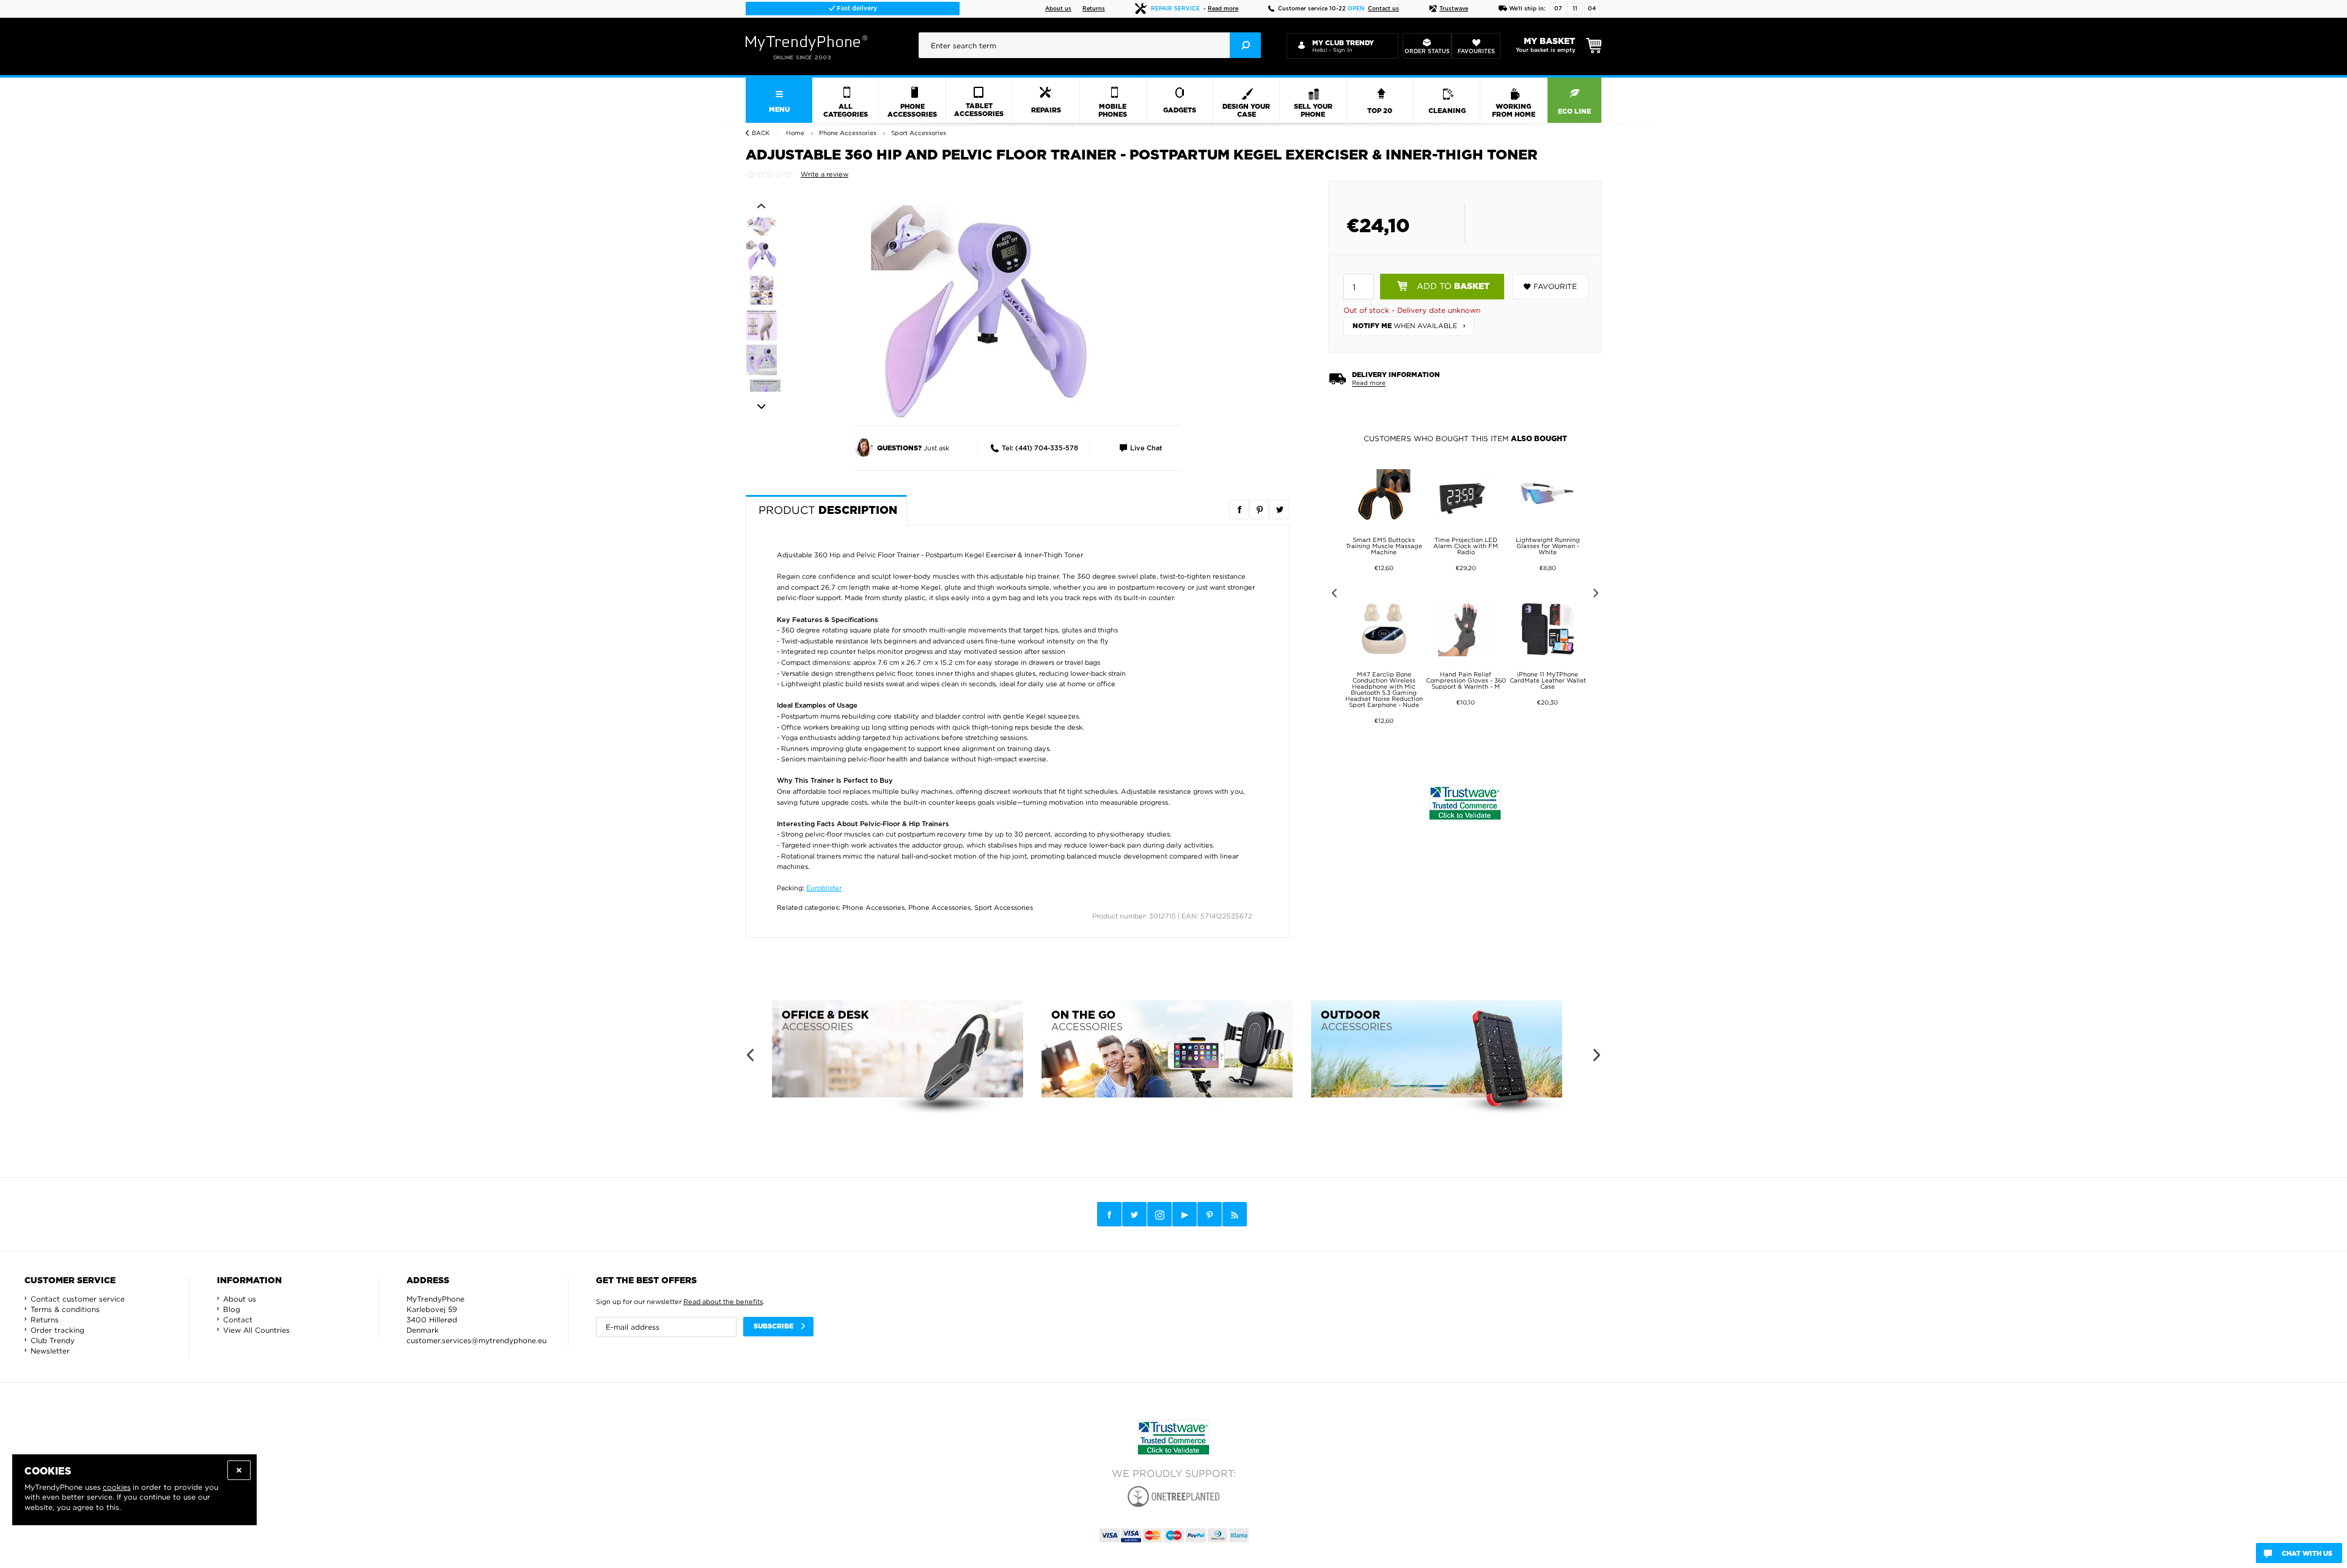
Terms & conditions (65, 1309)
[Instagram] (1159, 1215)
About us (1058, 9)
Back (761, 133)
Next (761, 407)
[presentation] (1090, 45)
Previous (761, 206)
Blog (232, 1309)
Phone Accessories (873, 907)
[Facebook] (1109, 1214)
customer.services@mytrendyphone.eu (476, 1340)
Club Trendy (53, 1340)
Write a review (825, 174)
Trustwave (1454, 9)
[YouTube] (1185, 1214)
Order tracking (57, 1330)
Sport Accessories (1004, 907)
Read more (1223, 9)
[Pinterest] (1210, 1214)
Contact (238, 1320)
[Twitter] (1134, 1214)
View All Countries (256, 1330)
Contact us (1383, 9)
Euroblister (824, 888)
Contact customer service (78, 1299)
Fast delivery (856, 9)
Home (795, 133)
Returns (1094, 9)
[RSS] (1235, 1214)
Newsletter (50, 1351)
